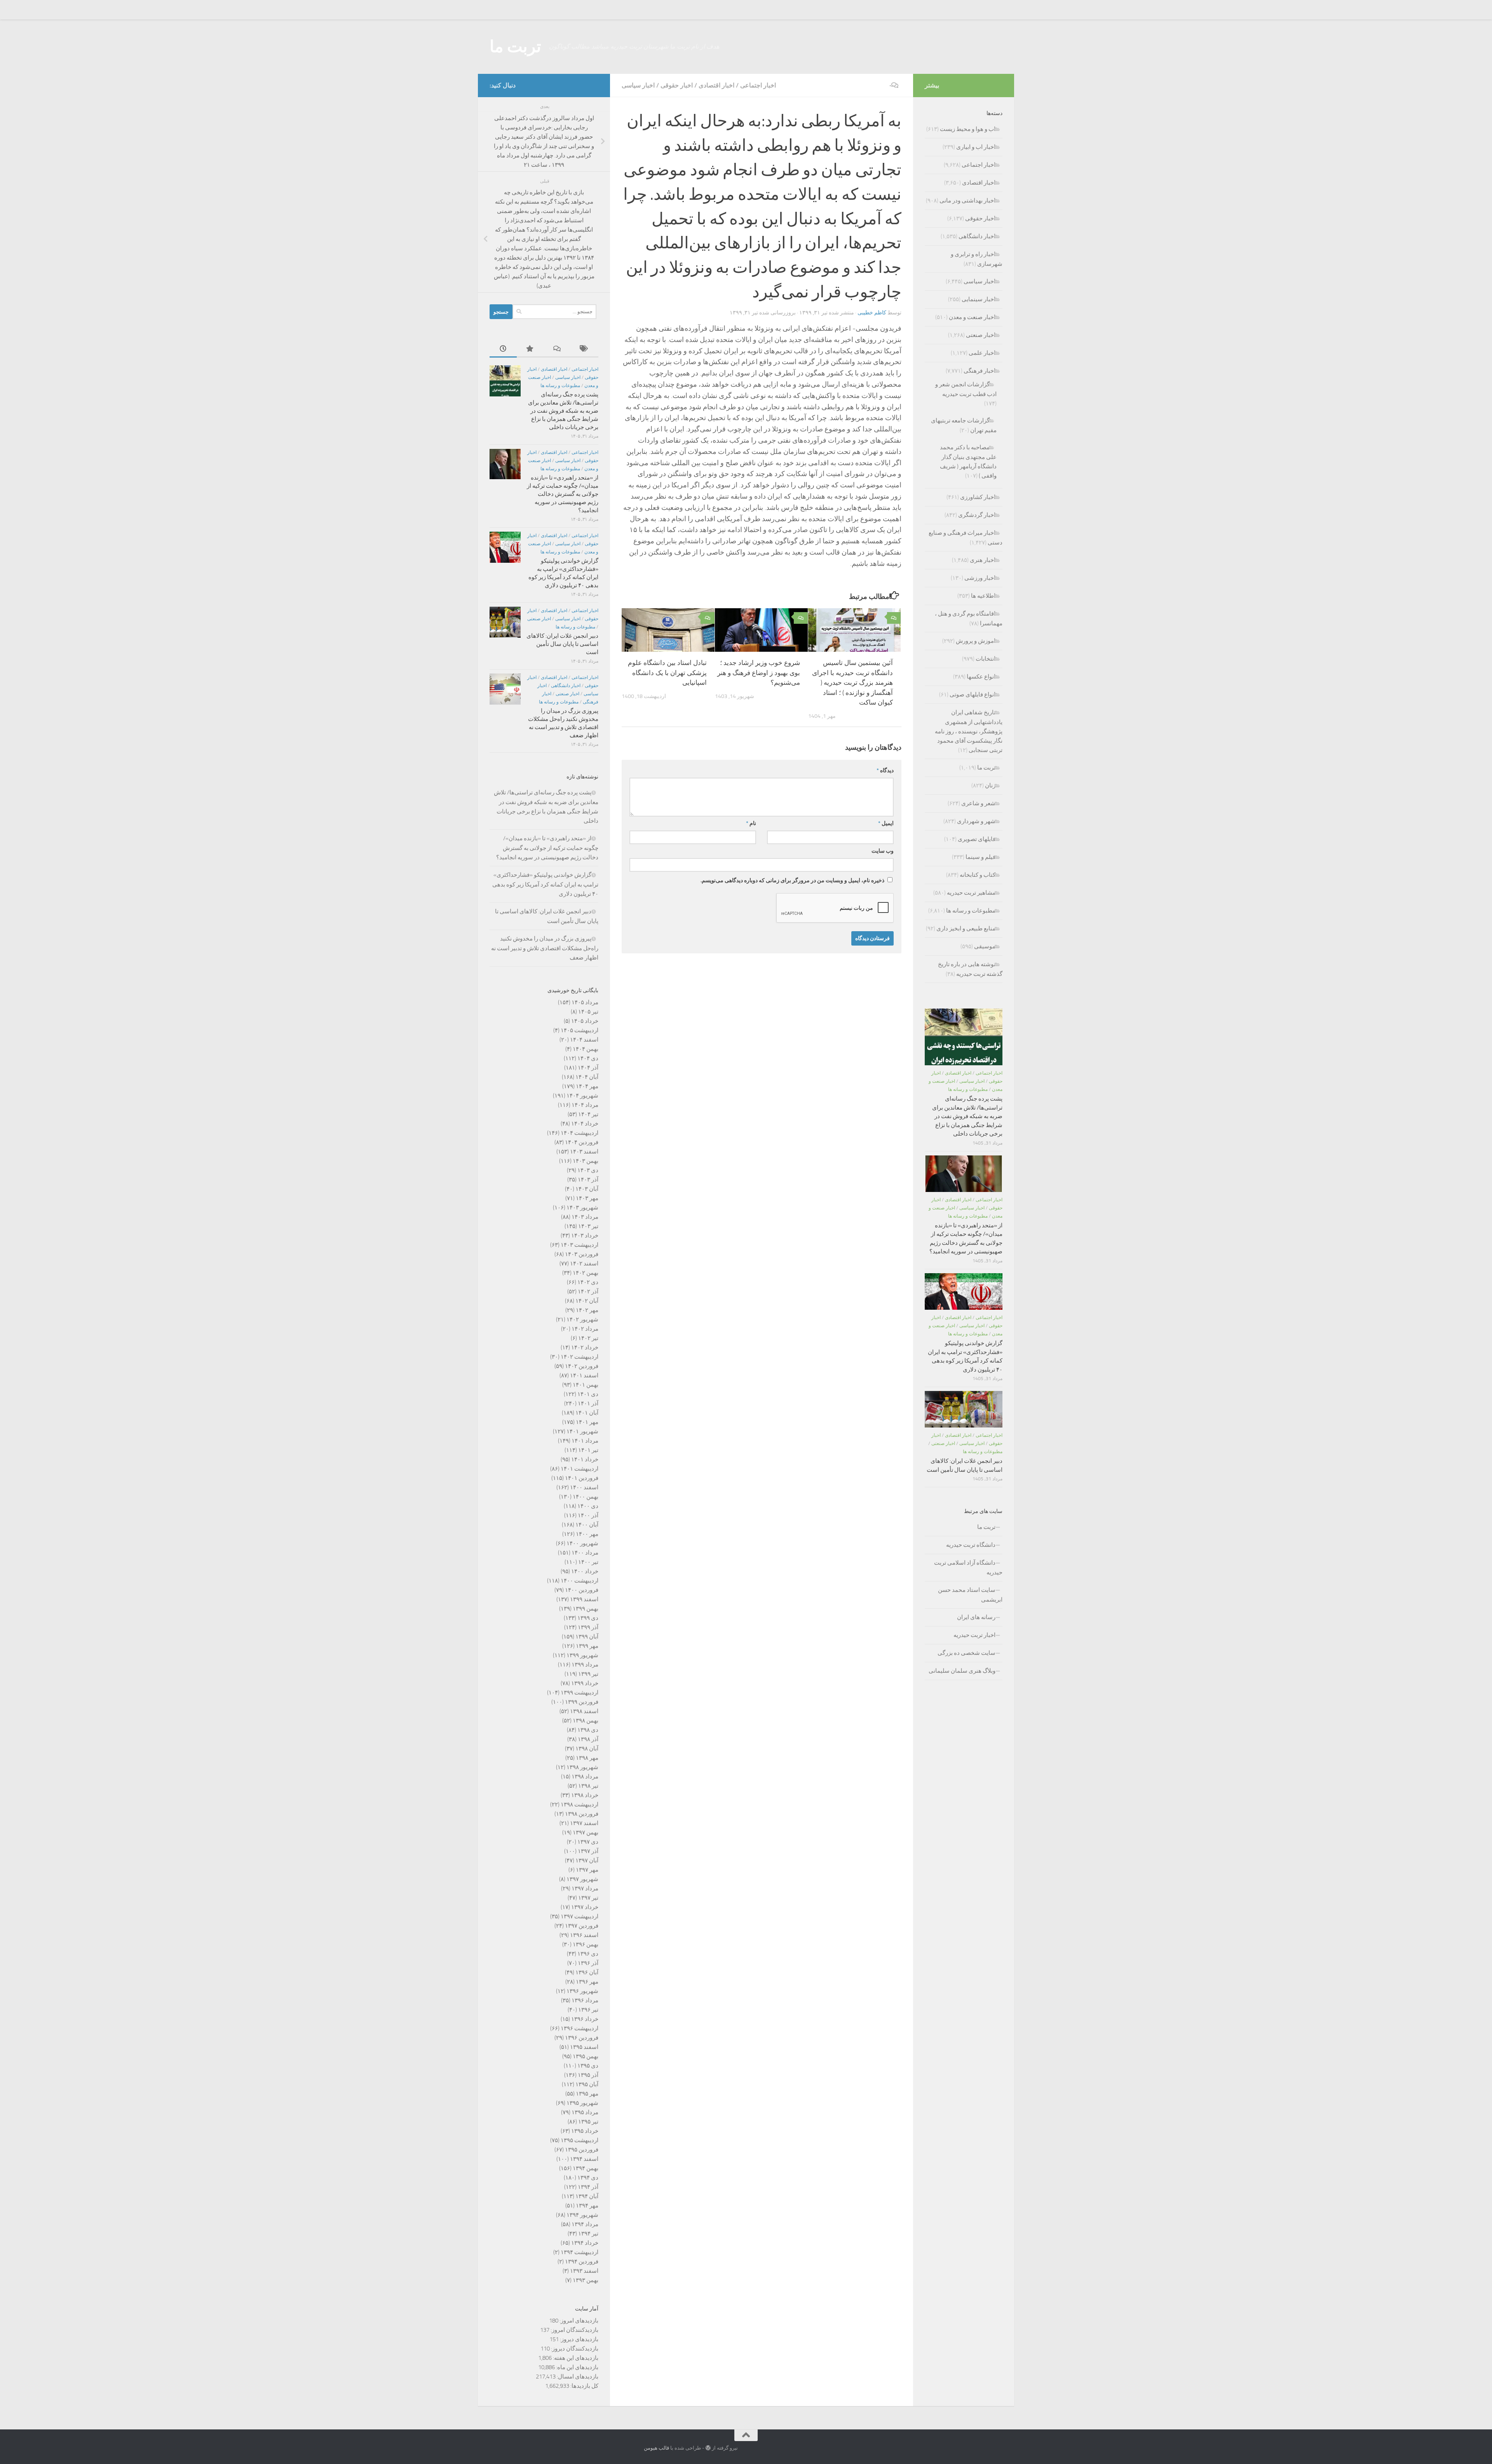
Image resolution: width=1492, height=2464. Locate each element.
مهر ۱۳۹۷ (587, 1870)
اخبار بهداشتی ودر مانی (967, 201)
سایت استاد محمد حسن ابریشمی (970, 1595)
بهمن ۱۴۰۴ (586, 1049)
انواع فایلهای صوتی (973, 695)
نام (751, 823)
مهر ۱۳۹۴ (587, 2206)
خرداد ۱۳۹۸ (585, 1795)
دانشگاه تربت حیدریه (971, 1545)
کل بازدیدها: (584, 2386)
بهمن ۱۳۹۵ (586, 2056)
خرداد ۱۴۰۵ (585, 1021)
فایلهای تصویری (977, 839)
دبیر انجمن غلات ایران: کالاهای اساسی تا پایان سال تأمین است (562, 644)
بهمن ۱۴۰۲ (586, 1273)
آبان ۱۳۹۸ (587, 1749)
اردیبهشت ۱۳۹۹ (580, 1693)
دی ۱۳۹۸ (588, 1730)
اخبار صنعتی (539, 619)
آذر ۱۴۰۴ (588, 1068)
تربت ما (515, 47)
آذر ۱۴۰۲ (588, 1291)
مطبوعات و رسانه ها (560, 386)
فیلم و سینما (980, 857)
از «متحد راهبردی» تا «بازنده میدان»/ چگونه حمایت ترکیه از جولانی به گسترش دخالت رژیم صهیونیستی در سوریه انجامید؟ (563, 494)
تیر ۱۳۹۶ (588, 2010)
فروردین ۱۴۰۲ (582, 1366)
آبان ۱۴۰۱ (587, 1413)
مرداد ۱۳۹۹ (585, 1665)
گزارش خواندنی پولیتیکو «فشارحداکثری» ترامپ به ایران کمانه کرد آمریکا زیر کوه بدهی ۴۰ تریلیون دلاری (545, 884)
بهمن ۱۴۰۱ (586, 1385)
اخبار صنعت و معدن (972, 317)
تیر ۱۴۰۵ (588, 1012)
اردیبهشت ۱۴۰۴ (580, 1133)
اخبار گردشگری (977, 515)
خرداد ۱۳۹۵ (585, 2131)
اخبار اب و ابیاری (976, 147)
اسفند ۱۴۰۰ (584, 1487)
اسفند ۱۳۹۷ (584, 1823)
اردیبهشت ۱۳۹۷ (580, 1916)
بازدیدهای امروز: (578, 2321)
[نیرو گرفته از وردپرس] (708, 2448)
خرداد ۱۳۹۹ (585, 1683)
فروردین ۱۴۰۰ (582, 1590)
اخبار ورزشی (980, 578)
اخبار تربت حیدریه (974, 1635)
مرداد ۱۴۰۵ (585, 1002)
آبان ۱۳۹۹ (587, 1637)
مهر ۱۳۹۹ (587, 1646)
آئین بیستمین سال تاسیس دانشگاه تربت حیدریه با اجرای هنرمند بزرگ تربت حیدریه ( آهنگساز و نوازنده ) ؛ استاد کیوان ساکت (852, 682)
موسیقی (985, 946)
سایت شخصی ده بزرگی (966, 1653)
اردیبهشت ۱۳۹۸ (580, 1804)
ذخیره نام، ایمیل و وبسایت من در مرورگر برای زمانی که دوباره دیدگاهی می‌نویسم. (792, 880)
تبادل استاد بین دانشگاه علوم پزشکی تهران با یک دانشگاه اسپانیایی (667, 673)
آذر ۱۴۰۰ (588, 1515)
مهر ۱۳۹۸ (587, 1758)
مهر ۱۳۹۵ (587, 2094)
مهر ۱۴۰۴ (587, 1086)
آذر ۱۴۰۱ (588, 1403)
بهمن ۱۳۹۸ (586, 1721)
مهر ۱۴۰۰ (587, 1534)
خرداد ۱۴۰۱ (585, 1459)
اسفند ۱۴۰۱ (584, 1375)
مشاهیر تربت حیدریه (971, 893)
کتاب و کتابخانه (978, 875)
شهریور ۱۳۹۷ (582, 1879)
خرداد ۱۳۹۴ (585, 2243)
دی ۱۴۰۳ (588, 1170)
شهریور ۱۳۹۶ (582, 1991)
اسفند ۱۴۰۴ (584, 1040)
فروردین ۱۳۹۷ (582, 1926)
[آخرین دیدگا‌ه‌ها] (558, 349)
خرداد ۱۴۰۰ (585, 1571)
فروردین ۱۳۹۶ (582, 2038)
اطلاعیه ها (983, 596)
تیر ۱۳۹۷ (588, 1898)
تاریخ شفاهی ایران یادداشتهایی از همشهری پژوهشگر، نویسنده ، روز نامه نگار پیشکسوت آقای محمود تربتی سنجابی (969, 731)
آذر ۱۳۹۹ (588, 1627)
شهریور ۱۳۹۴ (582, 2215)
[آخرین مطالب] (503, 349)
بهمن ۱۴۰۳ (586, 1161)
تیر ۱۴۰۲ (588, 1338)
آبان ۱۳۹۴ (587, 2196)
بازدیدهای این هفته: (575, 2358)
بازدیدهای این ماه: (577, 2367)
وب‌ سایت (883, 851)
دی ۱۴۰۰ (588, 1506)
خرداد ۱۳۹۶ (585, 2019)
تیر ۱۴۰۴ (588, 1114)
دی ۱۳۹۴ (588, 2178)
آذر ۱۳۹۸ (588, 1739)
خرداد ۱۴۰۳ (585, 1235)
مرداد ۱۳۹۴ (585, 2224)
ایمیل (886, 823)
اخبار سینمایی (979, 299)
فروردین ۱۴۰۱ (582, 1478)
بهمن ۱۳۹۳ (586, 2280)
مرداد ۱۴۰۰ (585, 1553)
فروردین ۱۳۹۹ (582, 1702)
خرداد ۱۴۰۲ (585, 1347)
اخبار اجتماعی (758, 85)
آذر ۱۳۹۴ (588, 2187)
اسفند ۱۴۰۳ (584, 1152)
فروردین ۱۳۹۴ (582, 2262)
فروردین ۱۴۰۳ (582, 1254)
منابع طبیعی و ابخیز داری (966, 928)
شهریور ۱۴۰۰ (582, 1543)
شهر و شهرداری (976, 821)
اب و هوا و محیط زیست (968, 129)
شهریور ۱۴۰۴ (582, 1096)
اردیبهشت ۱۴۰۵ (580, 1030)
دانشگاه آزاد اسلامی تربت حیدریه (968, 1568)
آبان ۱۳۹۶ (587, 1972)
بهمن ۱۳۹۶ (586, 1944)
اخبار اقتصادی (716, 85)
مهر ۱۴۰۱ (587, 1422)
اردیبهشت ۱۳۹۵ (580, 2140)
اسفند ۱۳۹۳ (584, 2271)
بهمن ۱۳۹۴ (586, 2168)
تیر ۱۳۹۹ (588, 1674)
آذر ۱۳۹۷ (588, 1851)
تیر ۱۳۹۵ (588, 2122)
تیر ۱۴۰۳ (588, 1226)
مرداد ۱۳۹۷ (585, 1888)
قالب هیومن (656, 2448)
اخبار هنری (983, 560)
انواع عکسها (981, 677)
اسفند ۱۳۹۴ (584, 2159)
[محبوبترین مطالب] (530, 349)
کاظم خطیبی (872, 313)
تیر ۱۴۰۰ (588, 1562)
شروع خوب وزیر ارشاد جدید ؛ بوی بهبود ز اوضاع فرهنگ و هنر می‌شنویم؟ (759, 673)
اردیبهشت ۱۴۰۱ (580, 1469)
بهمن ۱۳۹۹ (586, 1609)
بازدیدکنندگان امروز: (574, 2330)
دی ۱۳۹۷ (588, 1842)
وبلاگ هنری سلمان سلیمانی (962, 1671)
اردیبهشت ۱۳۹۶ (580, 2028)
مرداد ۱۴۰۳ (585, 1217)
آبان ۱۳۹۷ (587, 1860)
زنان (990, 785)
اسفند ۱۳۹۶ (584, 1935)
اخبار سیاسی (638, 85)
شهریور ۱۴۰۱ (582, 1431)
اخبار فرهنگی (980, 371)
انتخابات (986, 659)
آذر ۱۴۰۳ (588, 1180)
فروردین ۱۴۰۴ (582, 1142)
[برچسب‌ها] (585, 349)
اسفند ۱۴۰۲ (584, 1263)
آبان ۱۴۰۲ (587, 1301)
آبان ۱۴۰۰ (587, 1525)
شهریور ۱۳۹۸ (582, 1767)
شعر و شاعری (978, 803)
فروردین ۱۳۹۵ (582, 2150)
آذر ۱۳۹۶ (588, 1963)
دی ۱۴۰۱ (588, 1394)
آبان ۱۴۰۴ (587, 1077)
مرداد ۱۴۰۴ (585, 1105)
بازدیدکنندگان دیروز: (574, 2349)
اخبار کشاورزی (978, 497)
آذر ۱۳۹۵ (588, 2075)
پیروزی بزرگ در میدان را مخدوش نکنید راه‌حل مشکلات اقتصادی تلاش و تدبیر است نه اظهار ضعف (545, 948)
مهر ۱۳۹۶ (587, 1982)
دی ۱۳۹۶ (588, 1954)
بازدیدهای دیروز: (579, 2339)
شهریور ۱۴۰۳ (582, 1208)
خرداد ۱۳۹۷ (585, 1907)
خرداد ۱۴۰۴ (585, 1124)
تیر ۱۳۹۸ (588, 1786)
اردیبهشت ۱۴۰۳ (580, 1245)
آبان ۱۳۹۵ (587, 2084)
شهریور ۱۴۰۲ (582, 1319)
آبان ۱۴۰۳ (587, 1189)
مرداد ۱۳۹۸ (585, 1776)
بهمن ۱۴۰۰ (586, 1497)
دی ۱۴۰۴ (588, 1058)
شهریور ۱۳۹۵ (582, 2103)
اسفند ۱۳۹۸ (584, 1711)
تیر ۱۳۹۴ (588, 2234)
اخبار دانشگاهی (566, 686)
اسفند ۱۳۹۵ (584, 2047)
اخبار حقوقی (677, 85)
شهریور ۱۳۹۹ (582, 1655)
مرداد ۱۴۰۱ (585, 1441)
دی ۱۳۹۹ (588, 1618)
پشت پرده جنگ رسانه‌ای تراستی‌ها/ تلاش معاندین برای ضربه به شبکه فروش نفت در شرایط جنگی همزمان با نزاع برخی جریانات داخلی (563, 411)
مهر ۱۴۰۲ (587, 1310)
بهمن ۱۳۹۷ (586, 1832)
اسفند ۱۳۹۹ (584, 1599)
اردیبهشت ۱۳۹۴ (580, 2252)
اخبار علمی (982, 353)
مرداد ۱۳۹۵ (585, 2112)
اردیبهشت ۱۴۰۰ (580, 1581)
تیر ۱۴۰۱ (588, 1450)
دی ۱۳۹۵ (588, 2066)
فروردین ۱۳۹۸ (582, 1814)
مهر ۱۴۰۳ (587, 1198)
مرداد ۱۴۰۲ (585, 1329)
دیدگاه (885, 770)
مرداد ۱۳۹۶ (585, 2000)
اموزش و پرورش (976, 641)
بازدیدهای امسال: (577, 2377)
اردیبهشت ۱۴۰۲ (580, 1357)
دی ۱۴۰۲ (588, 1282)
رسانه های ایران (976, 1617)
